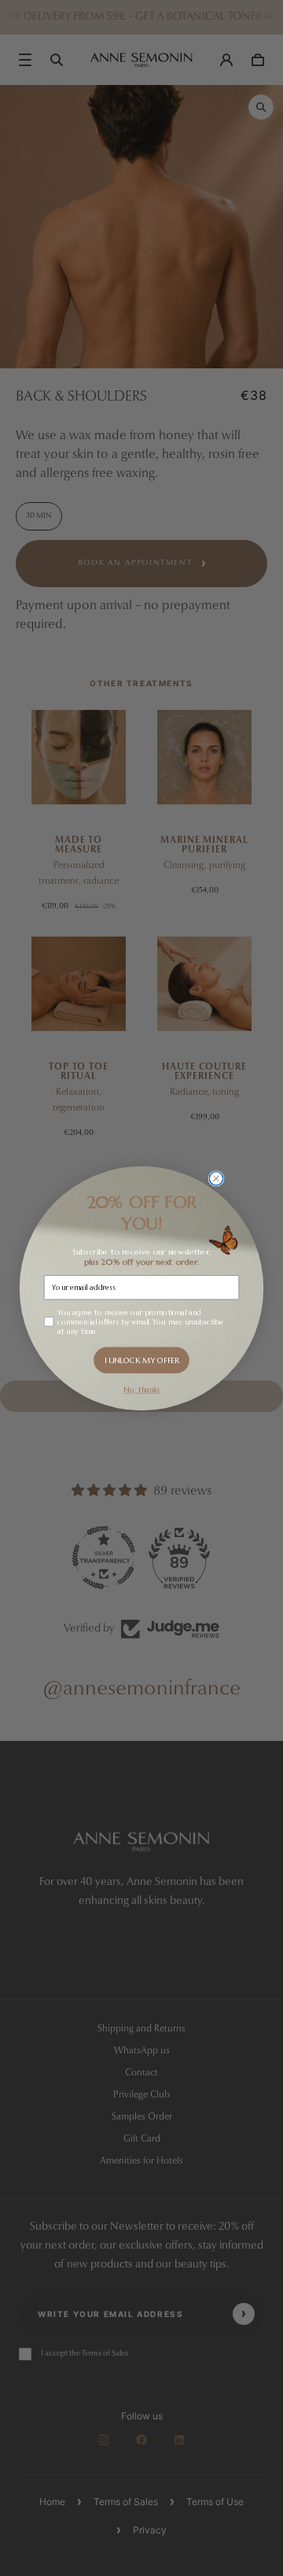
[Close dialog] (216, 1178)
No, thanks (141, 1389)
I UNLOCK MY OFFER (142, 1360)
